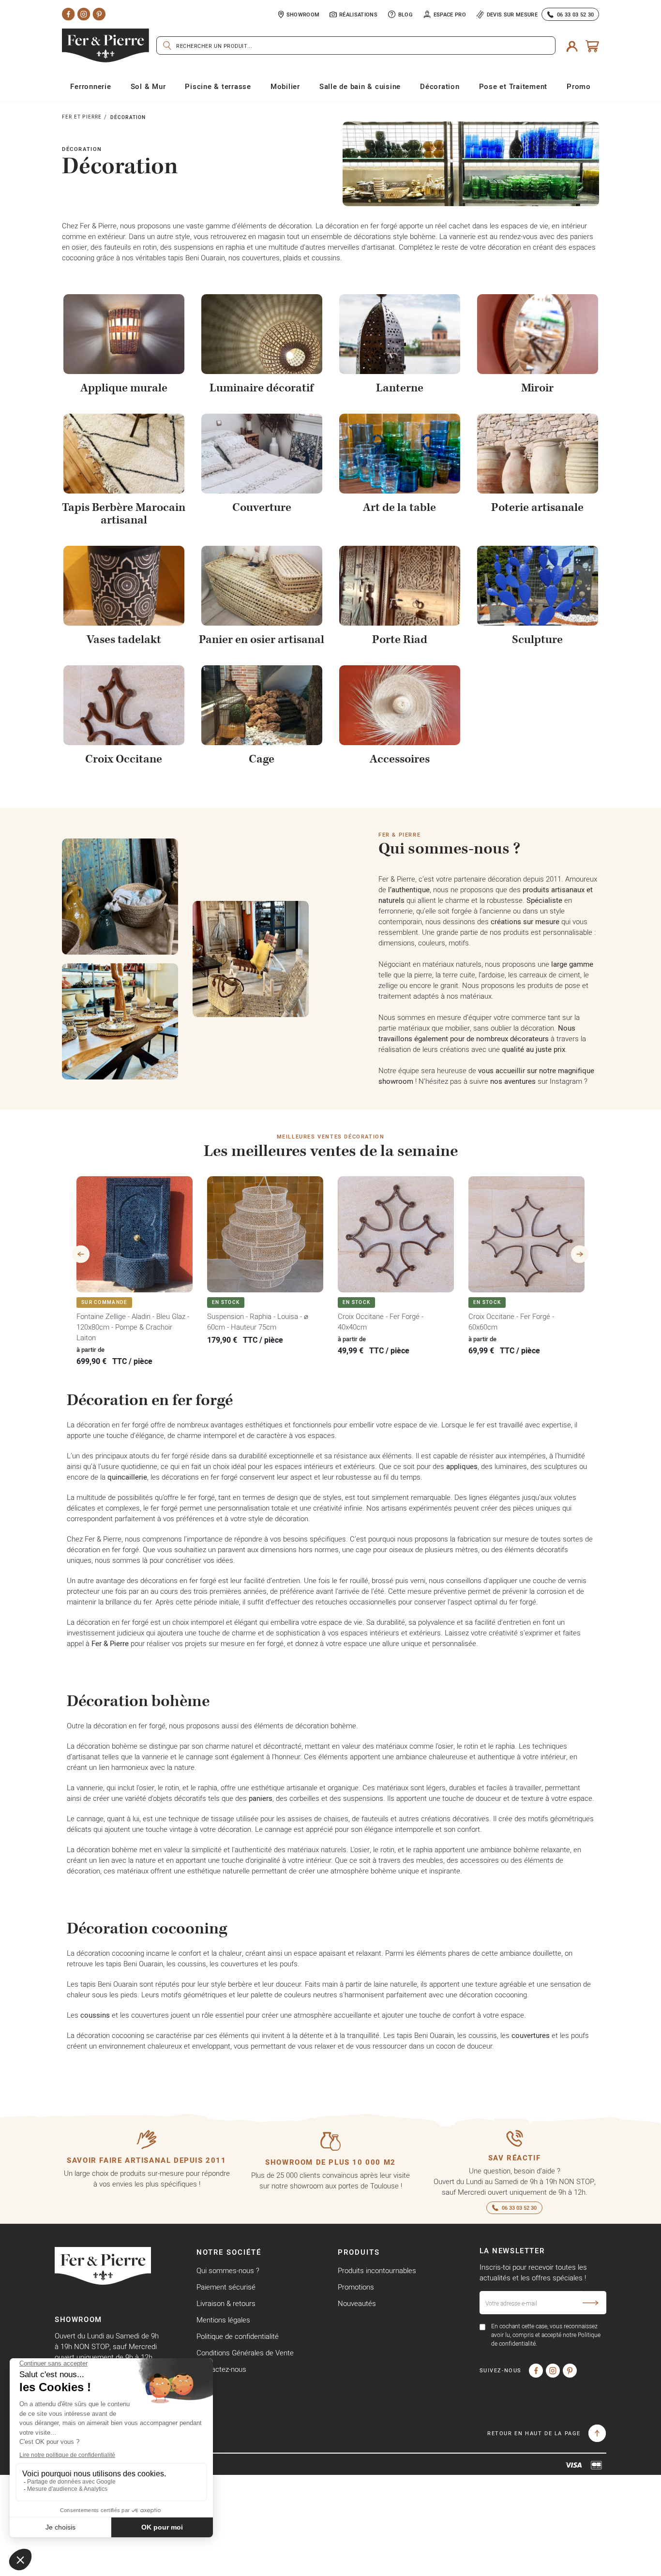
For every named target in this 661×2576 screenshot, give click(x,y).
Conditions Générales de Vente (245, 2353)
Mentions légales (223, 2320)
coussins (95, 2015)
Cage (262, 759)
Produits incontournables (377, 2270)
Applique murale (124, 388)
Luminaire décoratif (262, 388)
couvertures (531, 2035)
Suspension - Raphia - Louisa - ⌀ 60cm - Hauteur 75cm (258, 1322)
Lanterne (400, 388)
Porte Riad (400, 640)
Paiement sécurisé (226, 2287)
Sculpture (537, 640)
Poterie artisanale (537, 508)
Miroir (537, 388)
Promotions (356, 2287)
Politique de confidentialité (238, 2336)
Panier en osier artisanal (262, 640)
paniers (261, 1798)
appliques (462, 1466)
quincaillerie (127, 1477)
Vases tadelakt (124, 640)
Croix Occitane (124, 759)
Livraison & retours (226, 2303)
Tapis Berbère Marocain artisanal (124, 514)
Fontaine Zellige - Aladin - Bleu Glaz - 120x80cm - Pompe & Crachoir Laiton (133, 1327)
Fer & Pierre (110, 1643)
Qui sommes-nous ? (228, 2270)
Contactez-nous (221, 2369)
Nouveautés (357, 2303)
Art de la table (399, 508)
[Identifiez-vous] (572, 45)
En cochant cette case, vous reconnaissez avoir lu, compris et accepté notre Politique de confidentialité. (546, 2335)
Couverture (262, 508)
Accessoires (400, 759)
